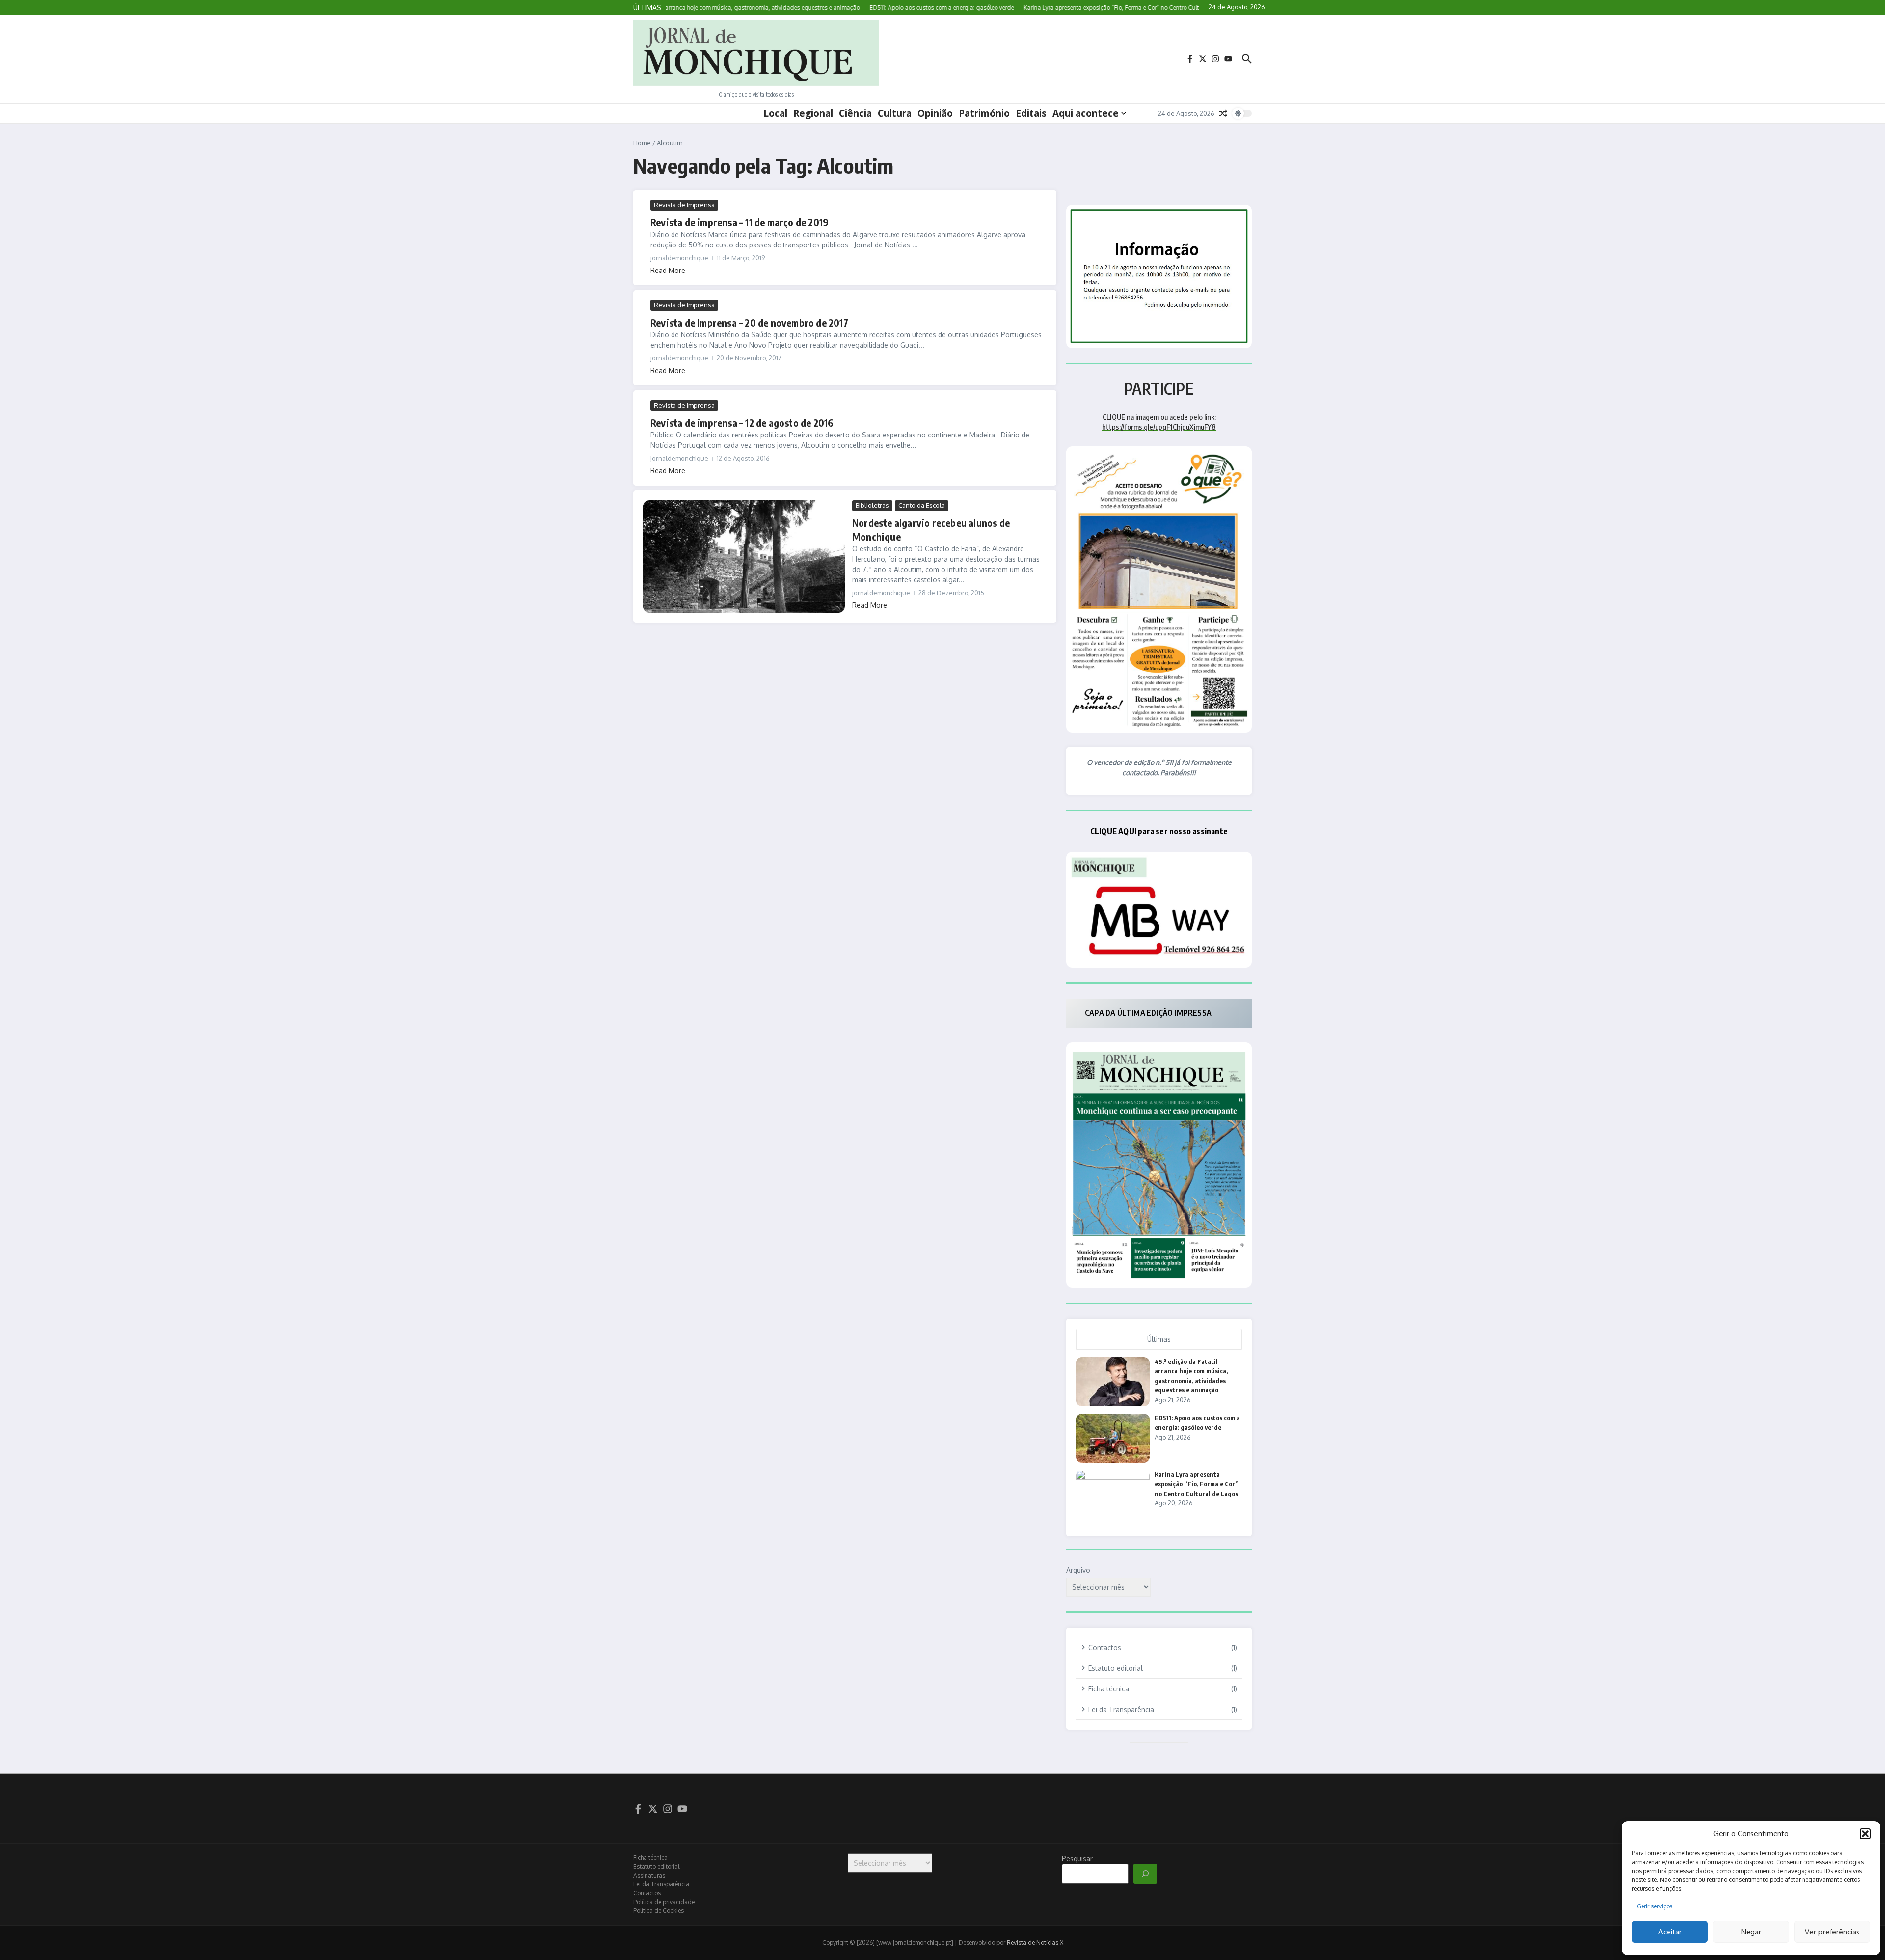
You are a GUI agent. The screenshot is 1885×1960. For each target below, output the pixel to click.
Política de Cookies (659, 1911)
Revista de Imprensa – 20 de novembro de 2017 (749, 322)
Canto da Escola (922, 505)
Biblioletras (872, 505)
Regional (813, 113)
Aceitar (1670, 1932)
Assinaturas (649, 1875)
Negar (1751, 1932)
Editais (1031, 113)
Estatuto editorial (656, 1866)
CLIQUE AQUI (1113, 831)
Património (984, 113)
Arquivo (1078, 1570)
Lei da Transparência (661, 1884)
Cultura (895, 113)
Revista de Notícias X (1035, 1943)
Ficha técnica (650, 1858)
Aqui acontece (1086, 113)
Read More (668, 270)
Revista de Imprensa (684, 205)
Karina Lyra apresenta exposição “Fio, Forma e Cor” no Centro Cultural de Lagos (1197, 1484)
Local (775, 113)
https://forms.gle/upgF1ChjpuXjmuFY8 (1159, 427)
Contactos (647, 1893)
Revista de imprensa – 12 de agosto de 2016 (742, 422)
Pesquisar (1077, 1859)
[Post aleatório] (1223, 113)
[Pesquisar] (1145, 1874)
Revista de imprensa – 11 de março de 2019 (740, 222)
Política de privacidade (664, 1902)
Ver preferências (1832, 1932)
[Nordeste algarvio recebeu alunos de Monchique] (744, 557)
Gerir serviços (1655, 1906)
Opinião (935, 113)
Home (642, 143)
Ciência (855, 113)
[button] (1865, 1834)
